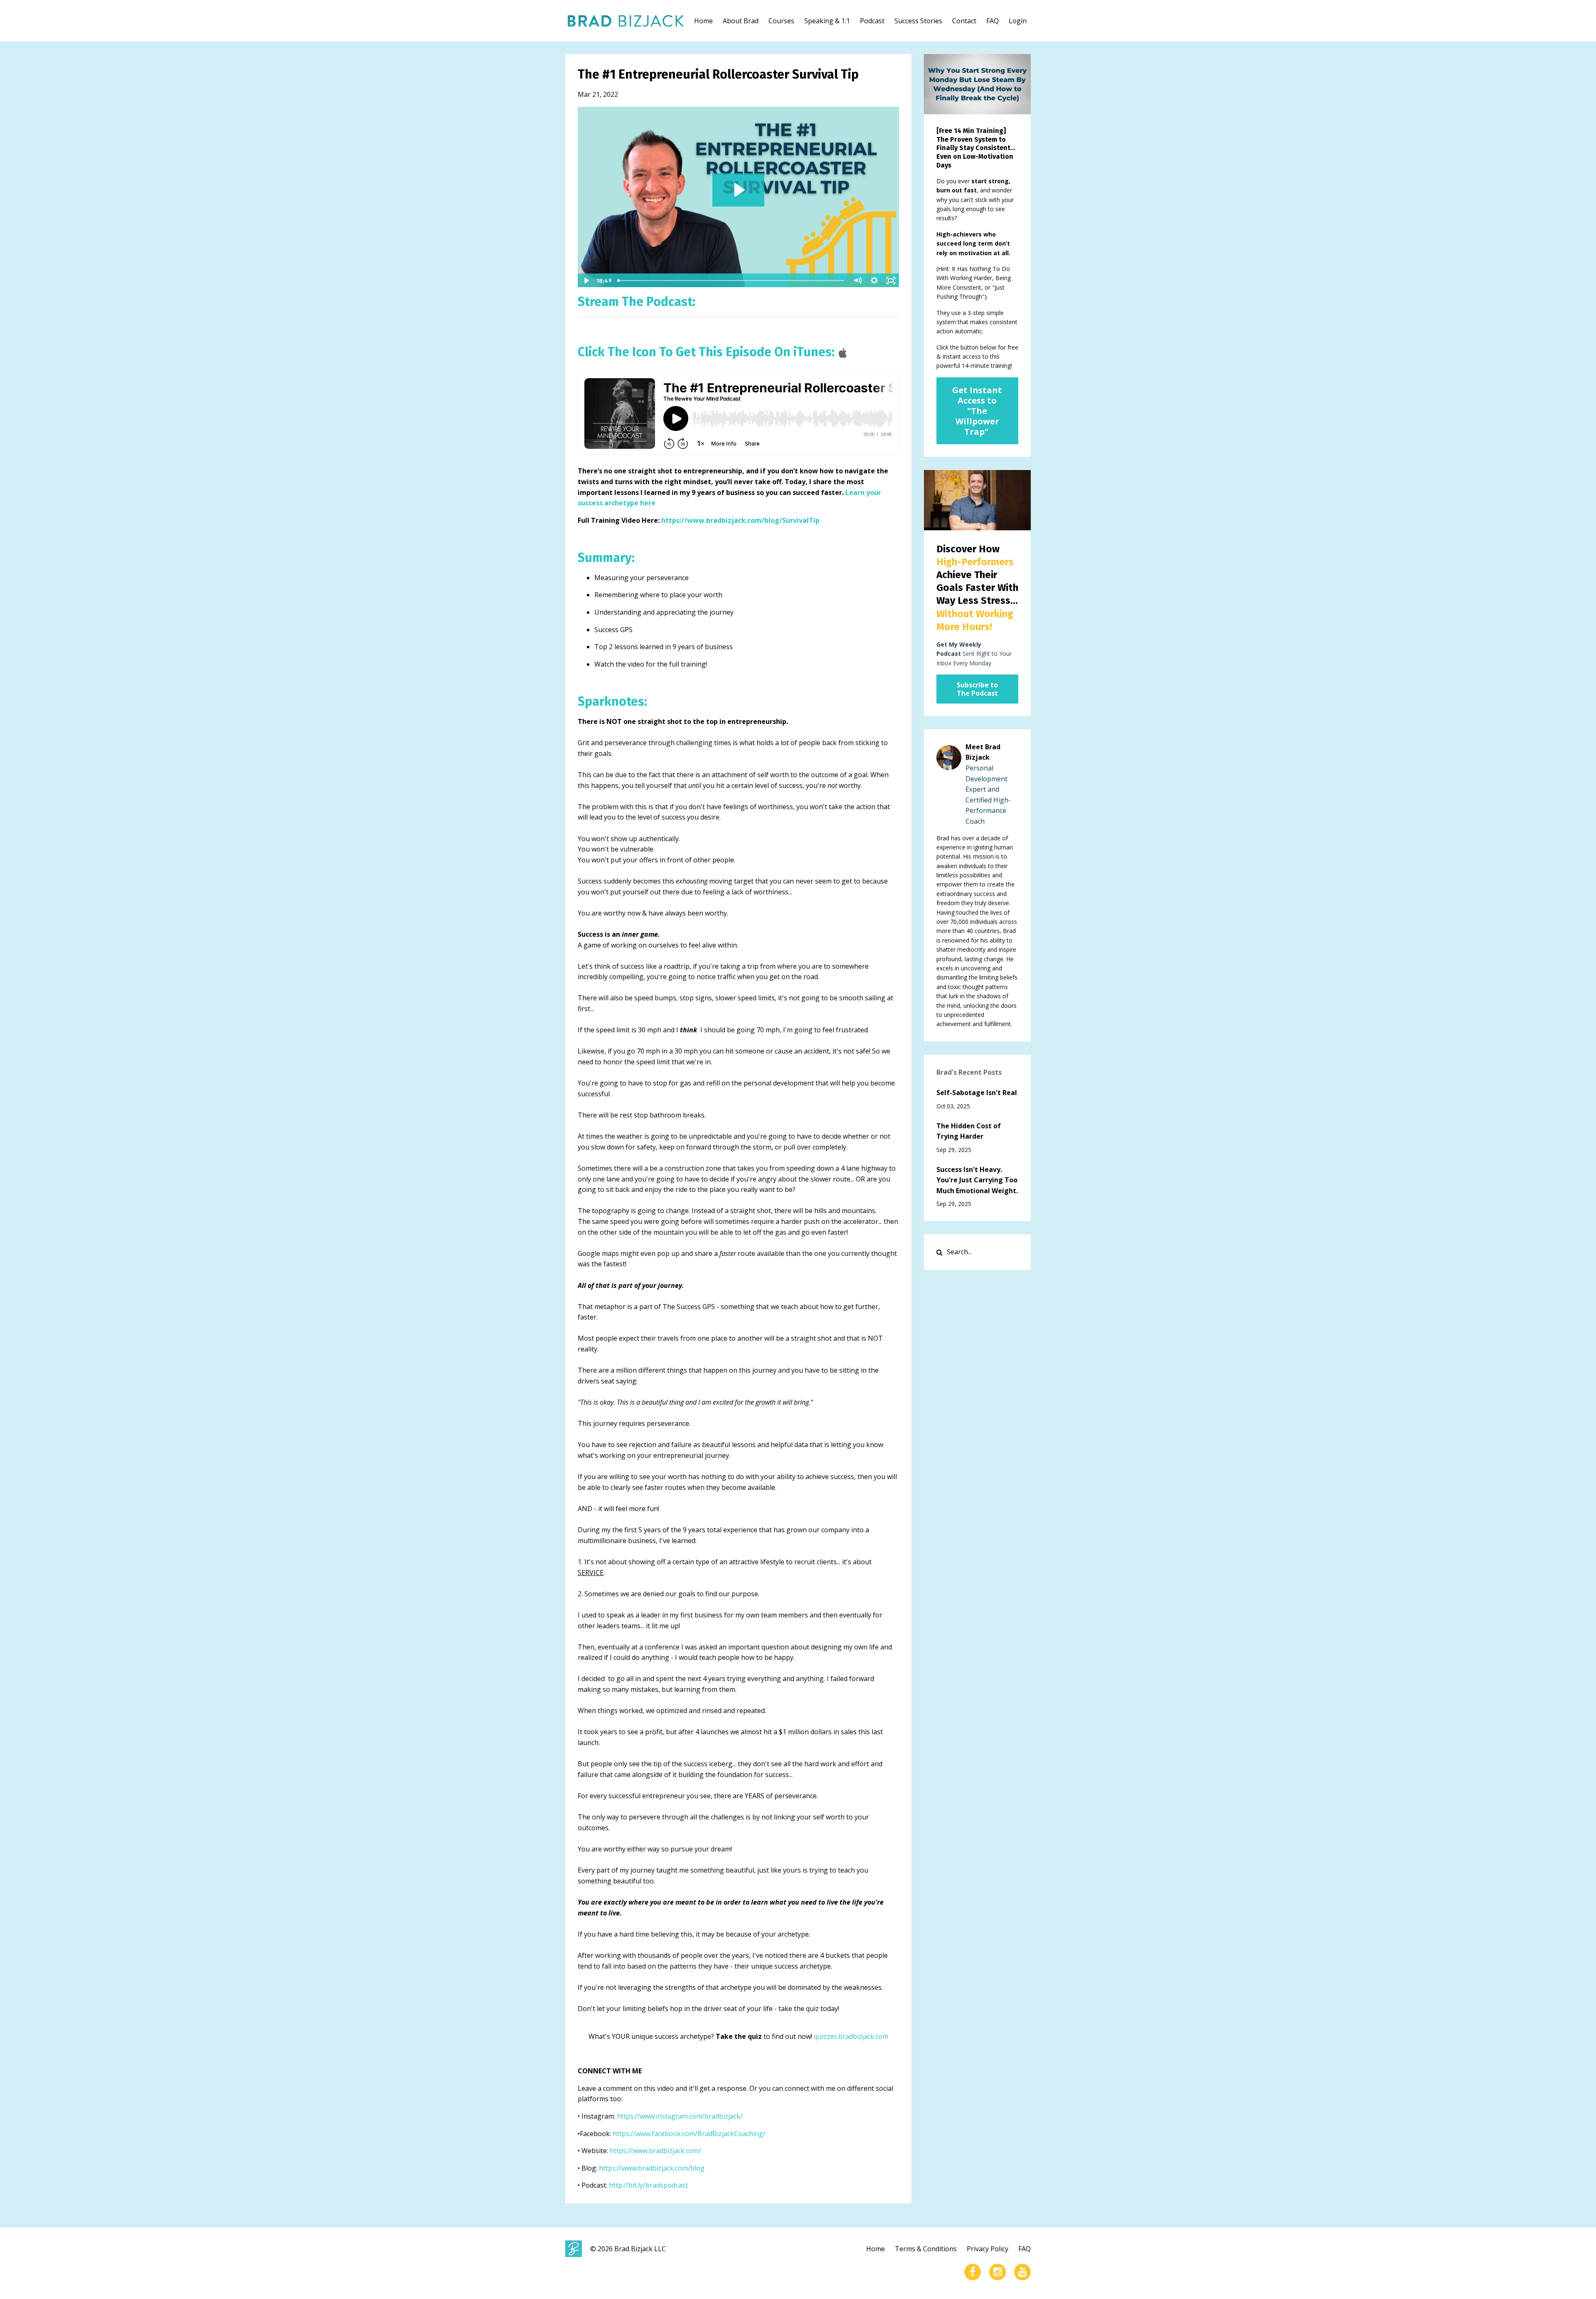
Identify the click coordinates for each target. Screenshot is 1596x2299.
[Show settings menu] (874, 281)
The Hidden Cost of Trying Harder (969, 1131)
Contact (964, 21)
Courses (781, 21)
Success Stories (918, 21)
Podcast (872, 21)
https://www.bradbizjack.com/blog (652, 2168)
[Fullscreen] (891, 281)
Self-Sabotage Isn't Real (977, 1093)
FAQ (993, 21)
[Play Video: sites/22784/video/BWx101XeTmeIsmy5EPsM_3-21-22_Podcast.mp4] (738, 190)
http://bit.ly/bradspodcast (648, 2185)
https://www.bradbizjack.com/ (655, 2151)
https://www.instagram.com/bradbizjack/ (680, 2116)
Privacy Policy (988, 2249)
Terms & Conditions (926, 2249)
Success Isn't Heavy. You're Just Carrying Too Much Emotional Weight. (977, 1180)
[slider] (732, 281)
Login (1018, 21)
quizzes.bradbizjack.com (851, 2036)
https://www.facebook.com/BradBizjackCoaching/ (689, 2134)
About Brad (741, 21)
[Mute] (858, 281)
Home (703, 21)
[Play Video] (586, 281)
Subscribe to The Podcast (977, 689)
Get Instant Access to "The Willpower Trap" (977, 411)
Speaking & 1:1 (827, 21)
